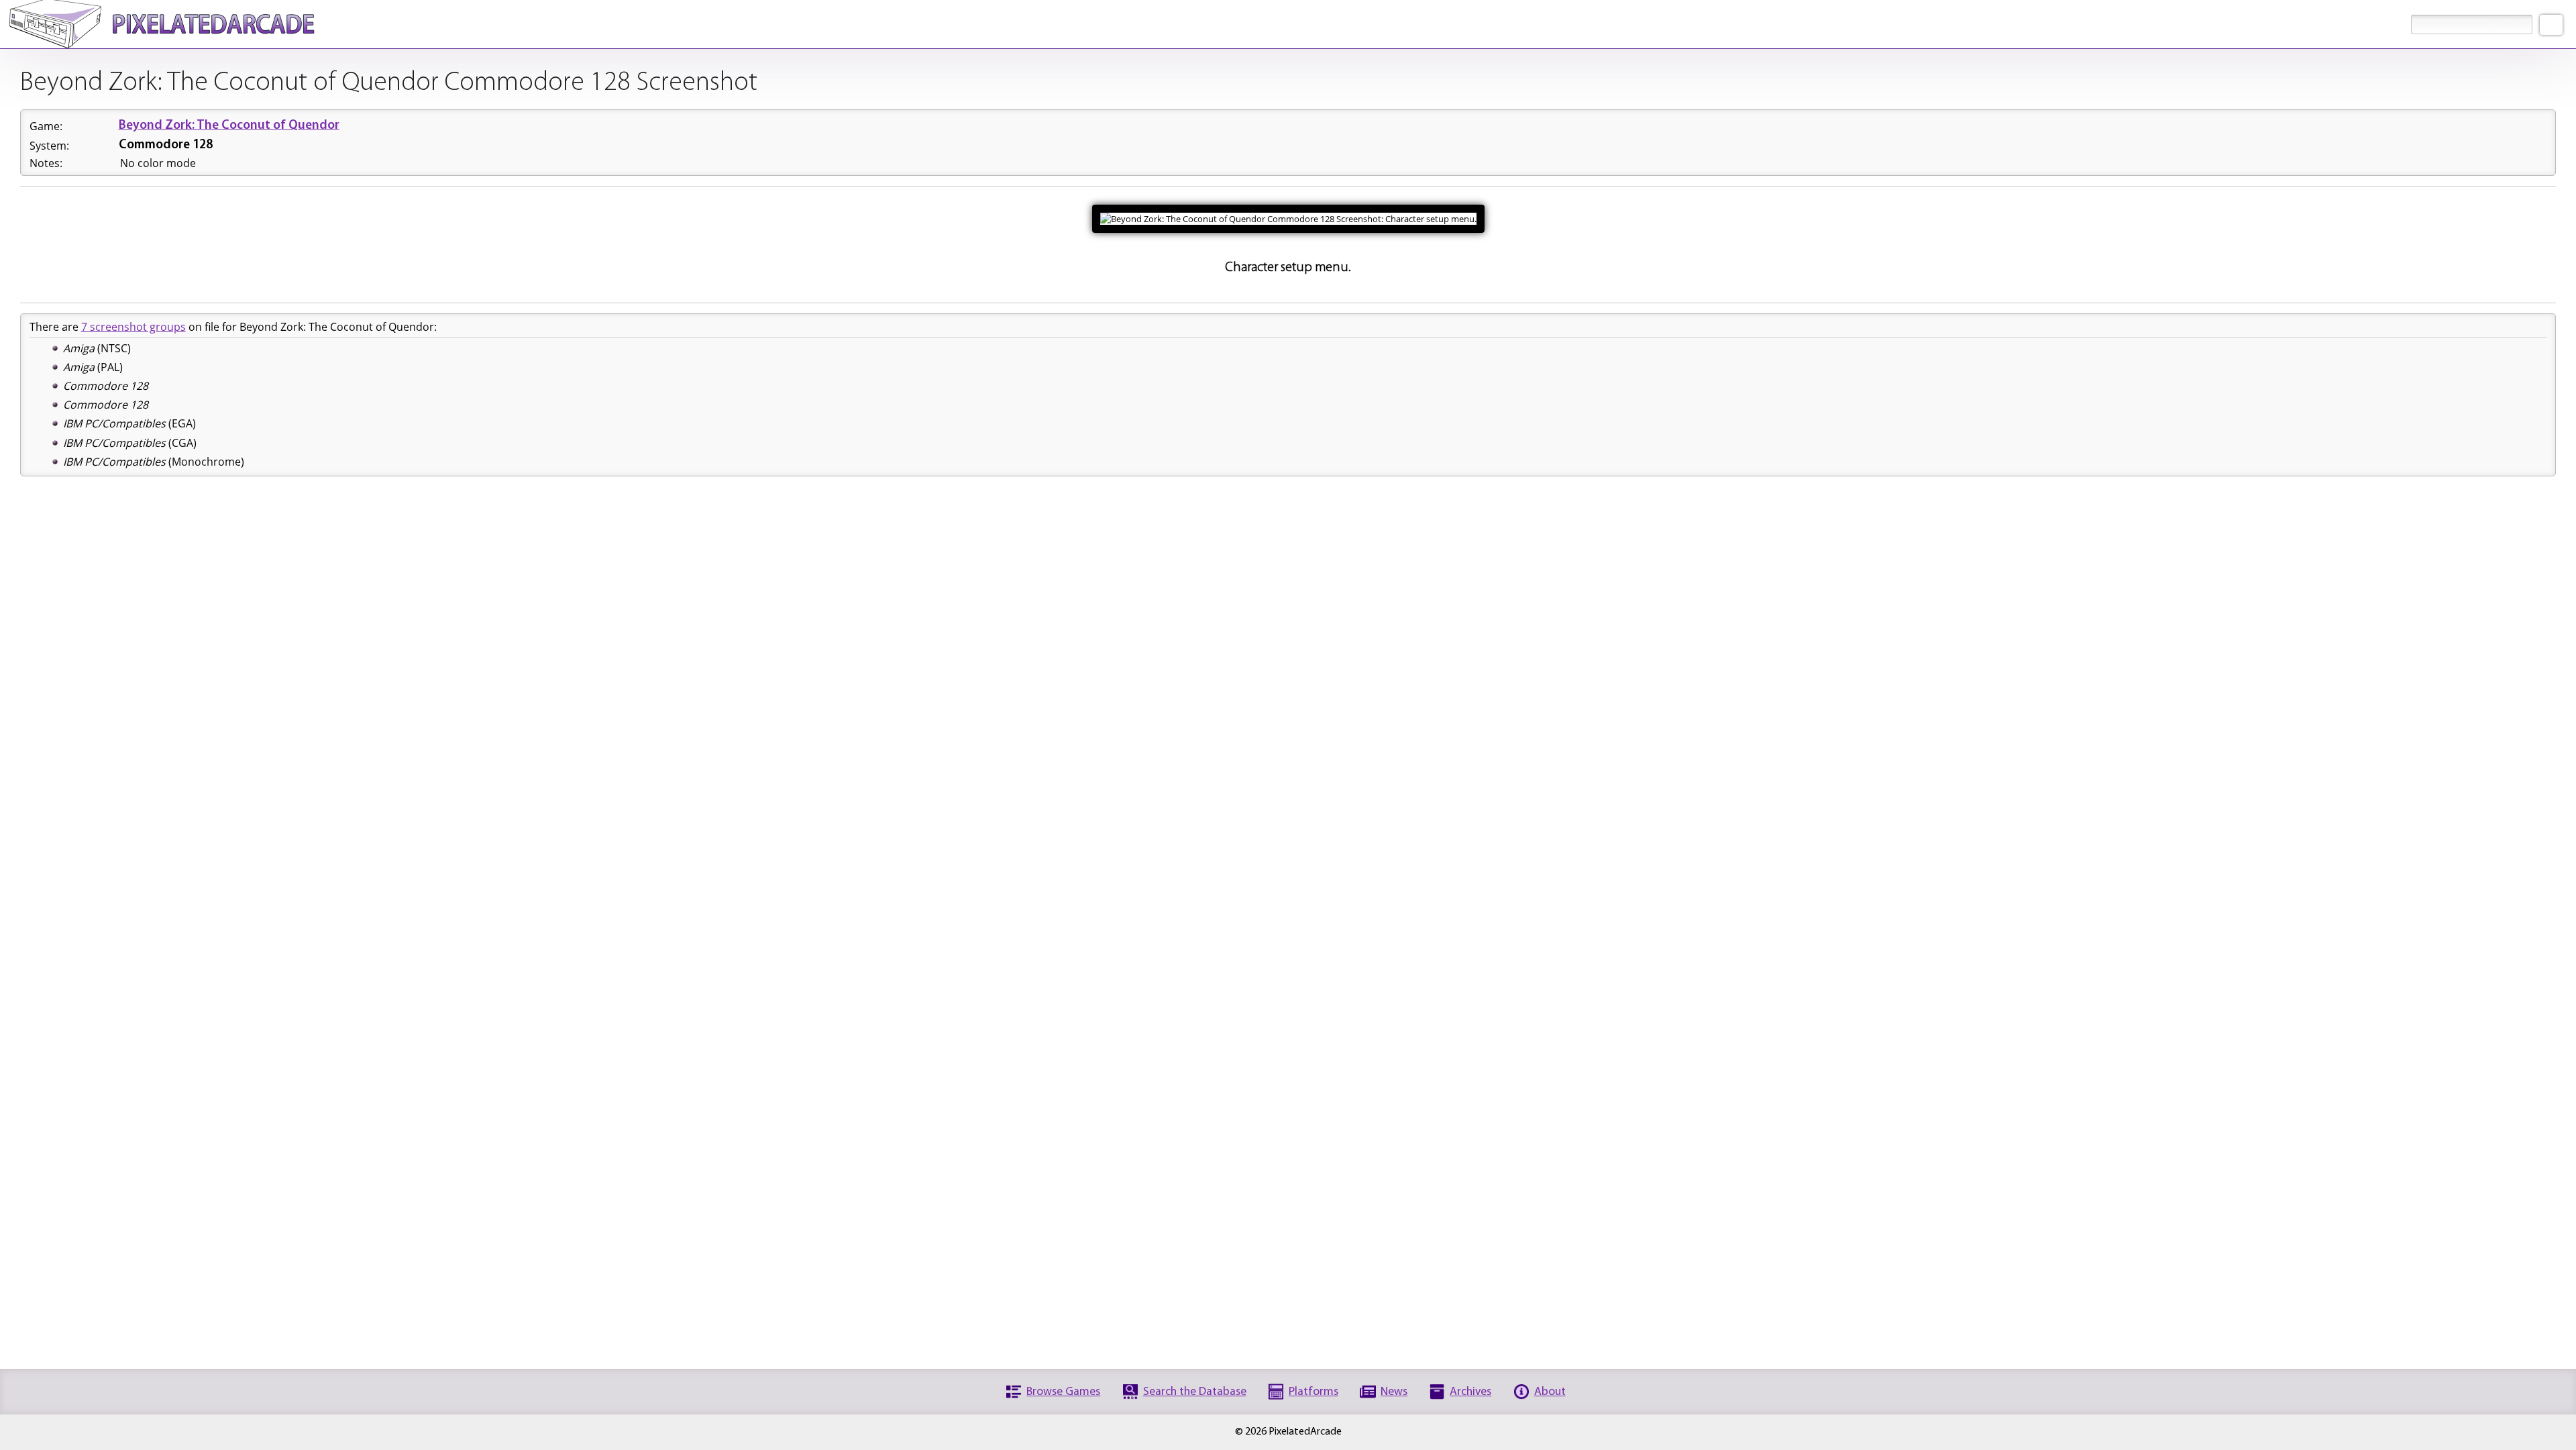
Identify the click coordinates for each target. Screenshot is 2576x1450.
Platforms (1313, 1392)
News (1394, 1392)
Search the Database (1195, 1392)
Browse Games (1063, 1392)
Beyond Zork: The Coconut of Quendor (229, 126)
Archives (1470, 1392)
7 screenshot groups (133, 327)
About (1550, 1392)
